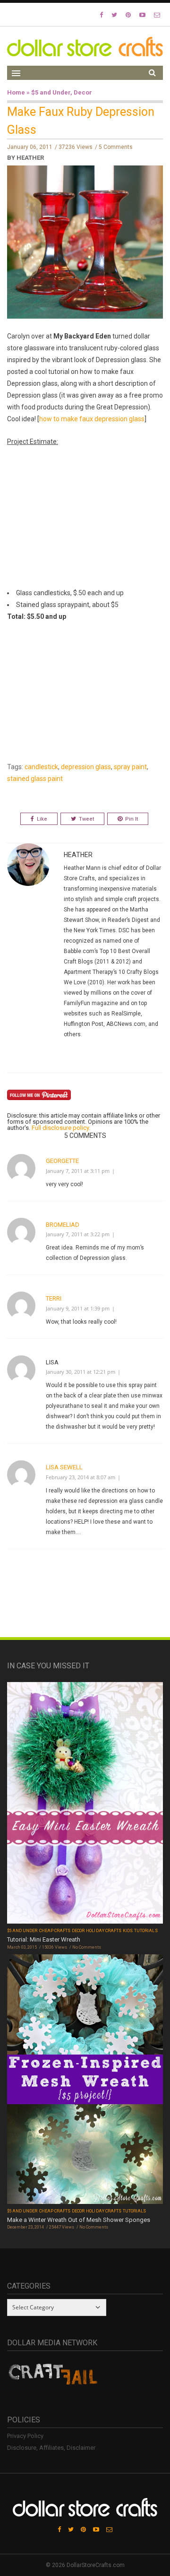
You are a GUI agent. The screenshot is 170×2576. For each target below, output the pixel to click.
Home (16, 92)
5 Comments (116, 147)
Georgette (62, 1161)
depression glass (86, 767)
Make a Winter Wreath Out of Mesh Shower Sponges (79, 2220)
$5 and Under (51, 92)
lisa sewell (64, 1467)
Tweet (86, 819)
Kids (128, 1931)
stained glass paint (35, 779)
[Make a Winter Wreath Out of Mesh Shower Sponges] (85, 2080)
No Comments (87, 1947)
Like (42, 819)
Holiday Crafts (104, 1931)
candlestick (41, 767)
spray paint (130, 767)
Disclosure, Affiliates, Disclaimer (51, 2448)
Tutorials (146, 1931)
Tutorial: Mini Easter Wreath (44, 1939)
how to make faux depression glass (92, 419)
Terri (54, 1298)
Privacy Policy (25, 2436)
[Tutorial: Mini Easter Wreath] (85, 1804)
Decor (83, 92)
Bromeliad (63, 1225)
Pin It (132, 819)
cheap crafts (55, 1931)
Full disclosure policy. (61, 1128)
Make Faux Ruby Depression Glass (81, 121)
